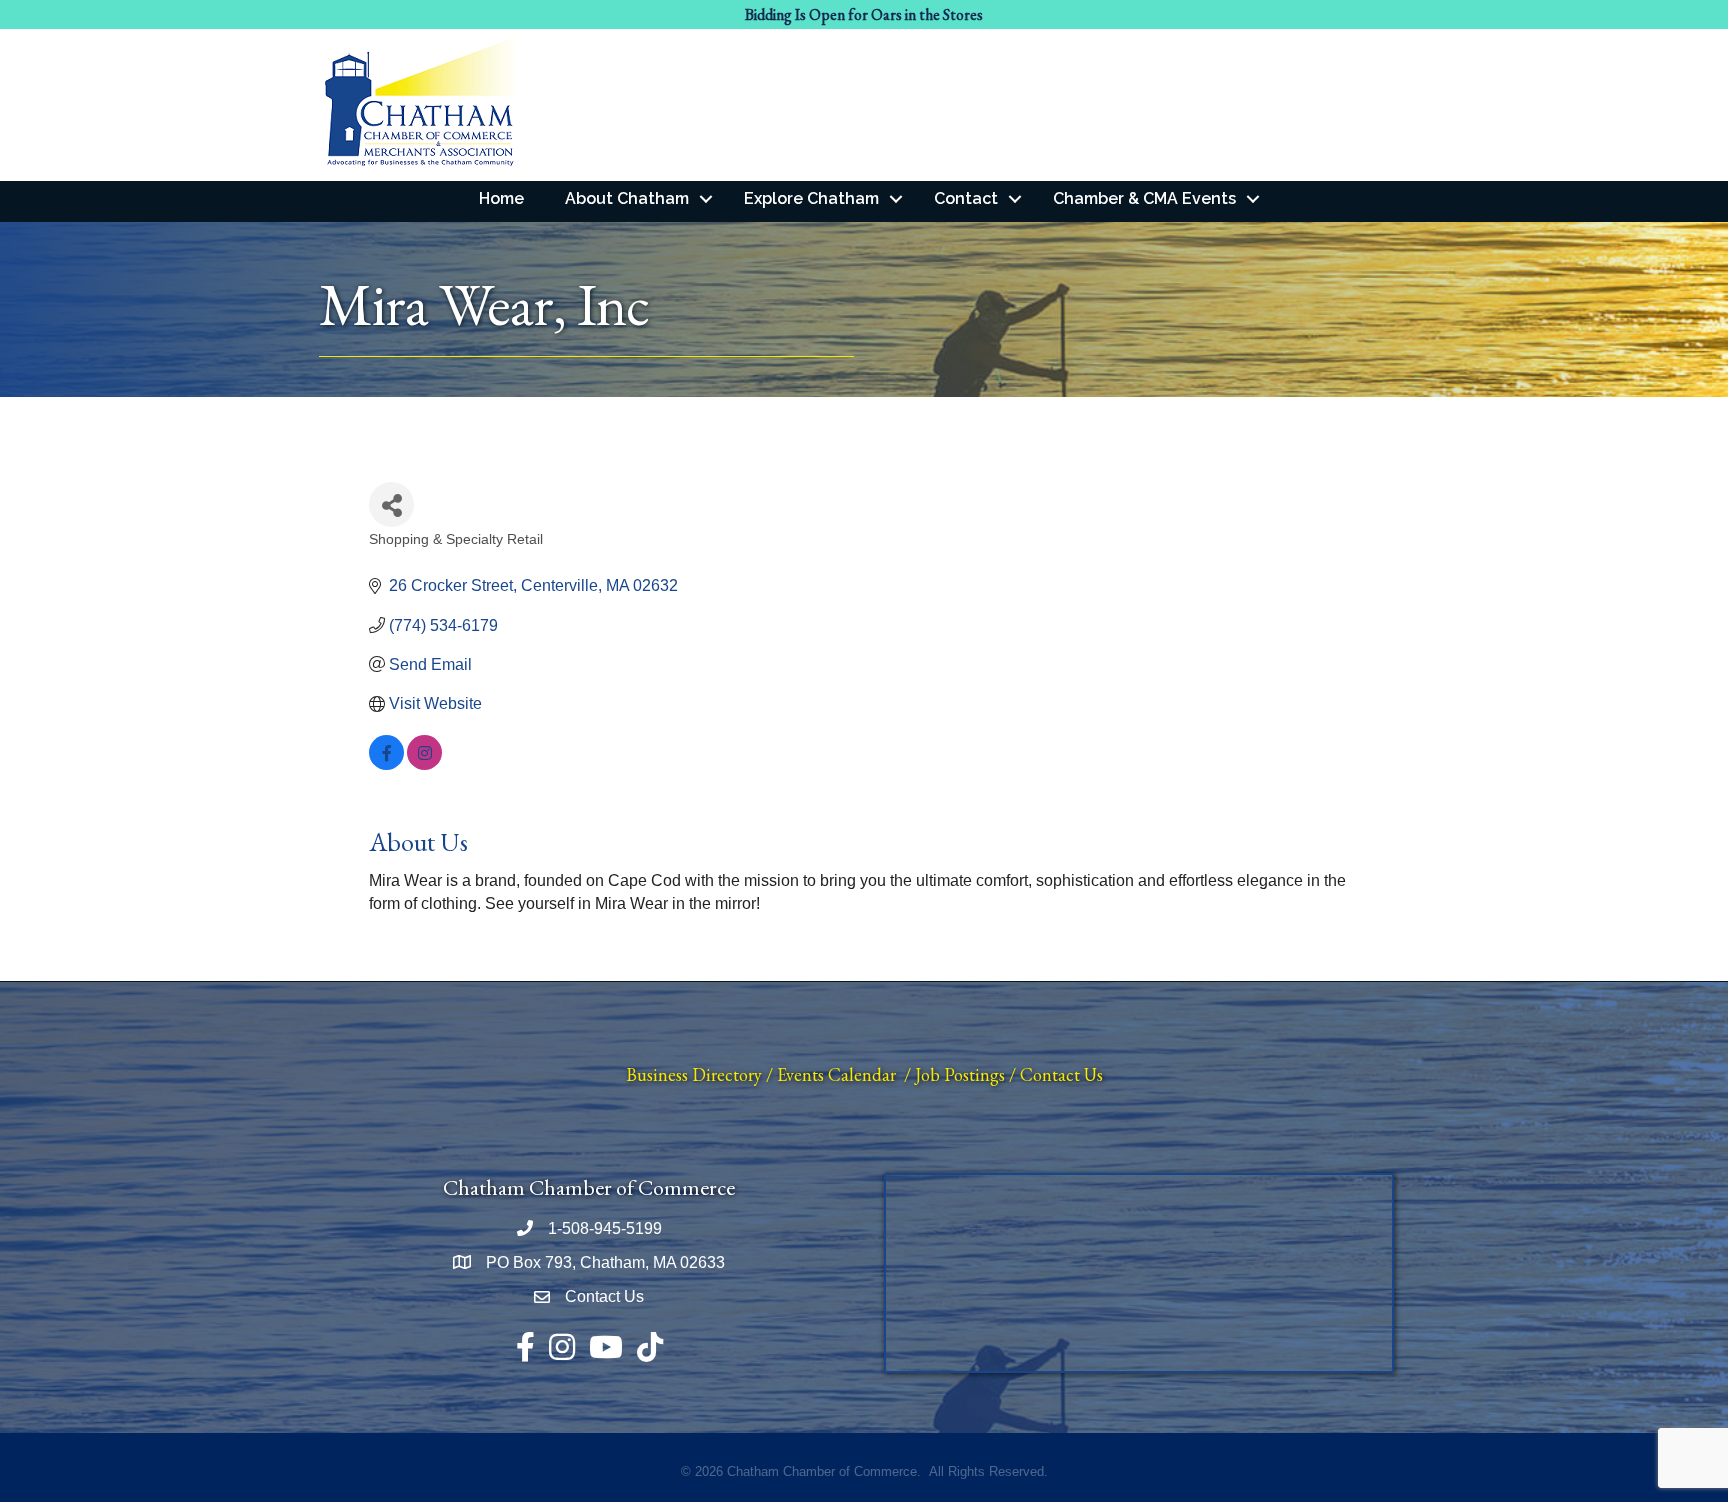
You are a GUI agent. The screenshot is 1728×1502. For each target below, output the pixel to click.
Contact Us (1061, 1074)
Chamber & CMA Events (1144, 198)
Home (501, 198)
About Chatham (627, 198)
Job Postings (960, 1074)
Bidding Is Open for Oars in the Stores (864, 14)
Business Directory (694, 1074)
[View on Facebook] (386, 764)
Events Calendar (836, 1074)
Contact (966, 198)
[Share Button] (391, 504)
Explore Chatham (811, 198)
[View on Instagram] (424, 764)
